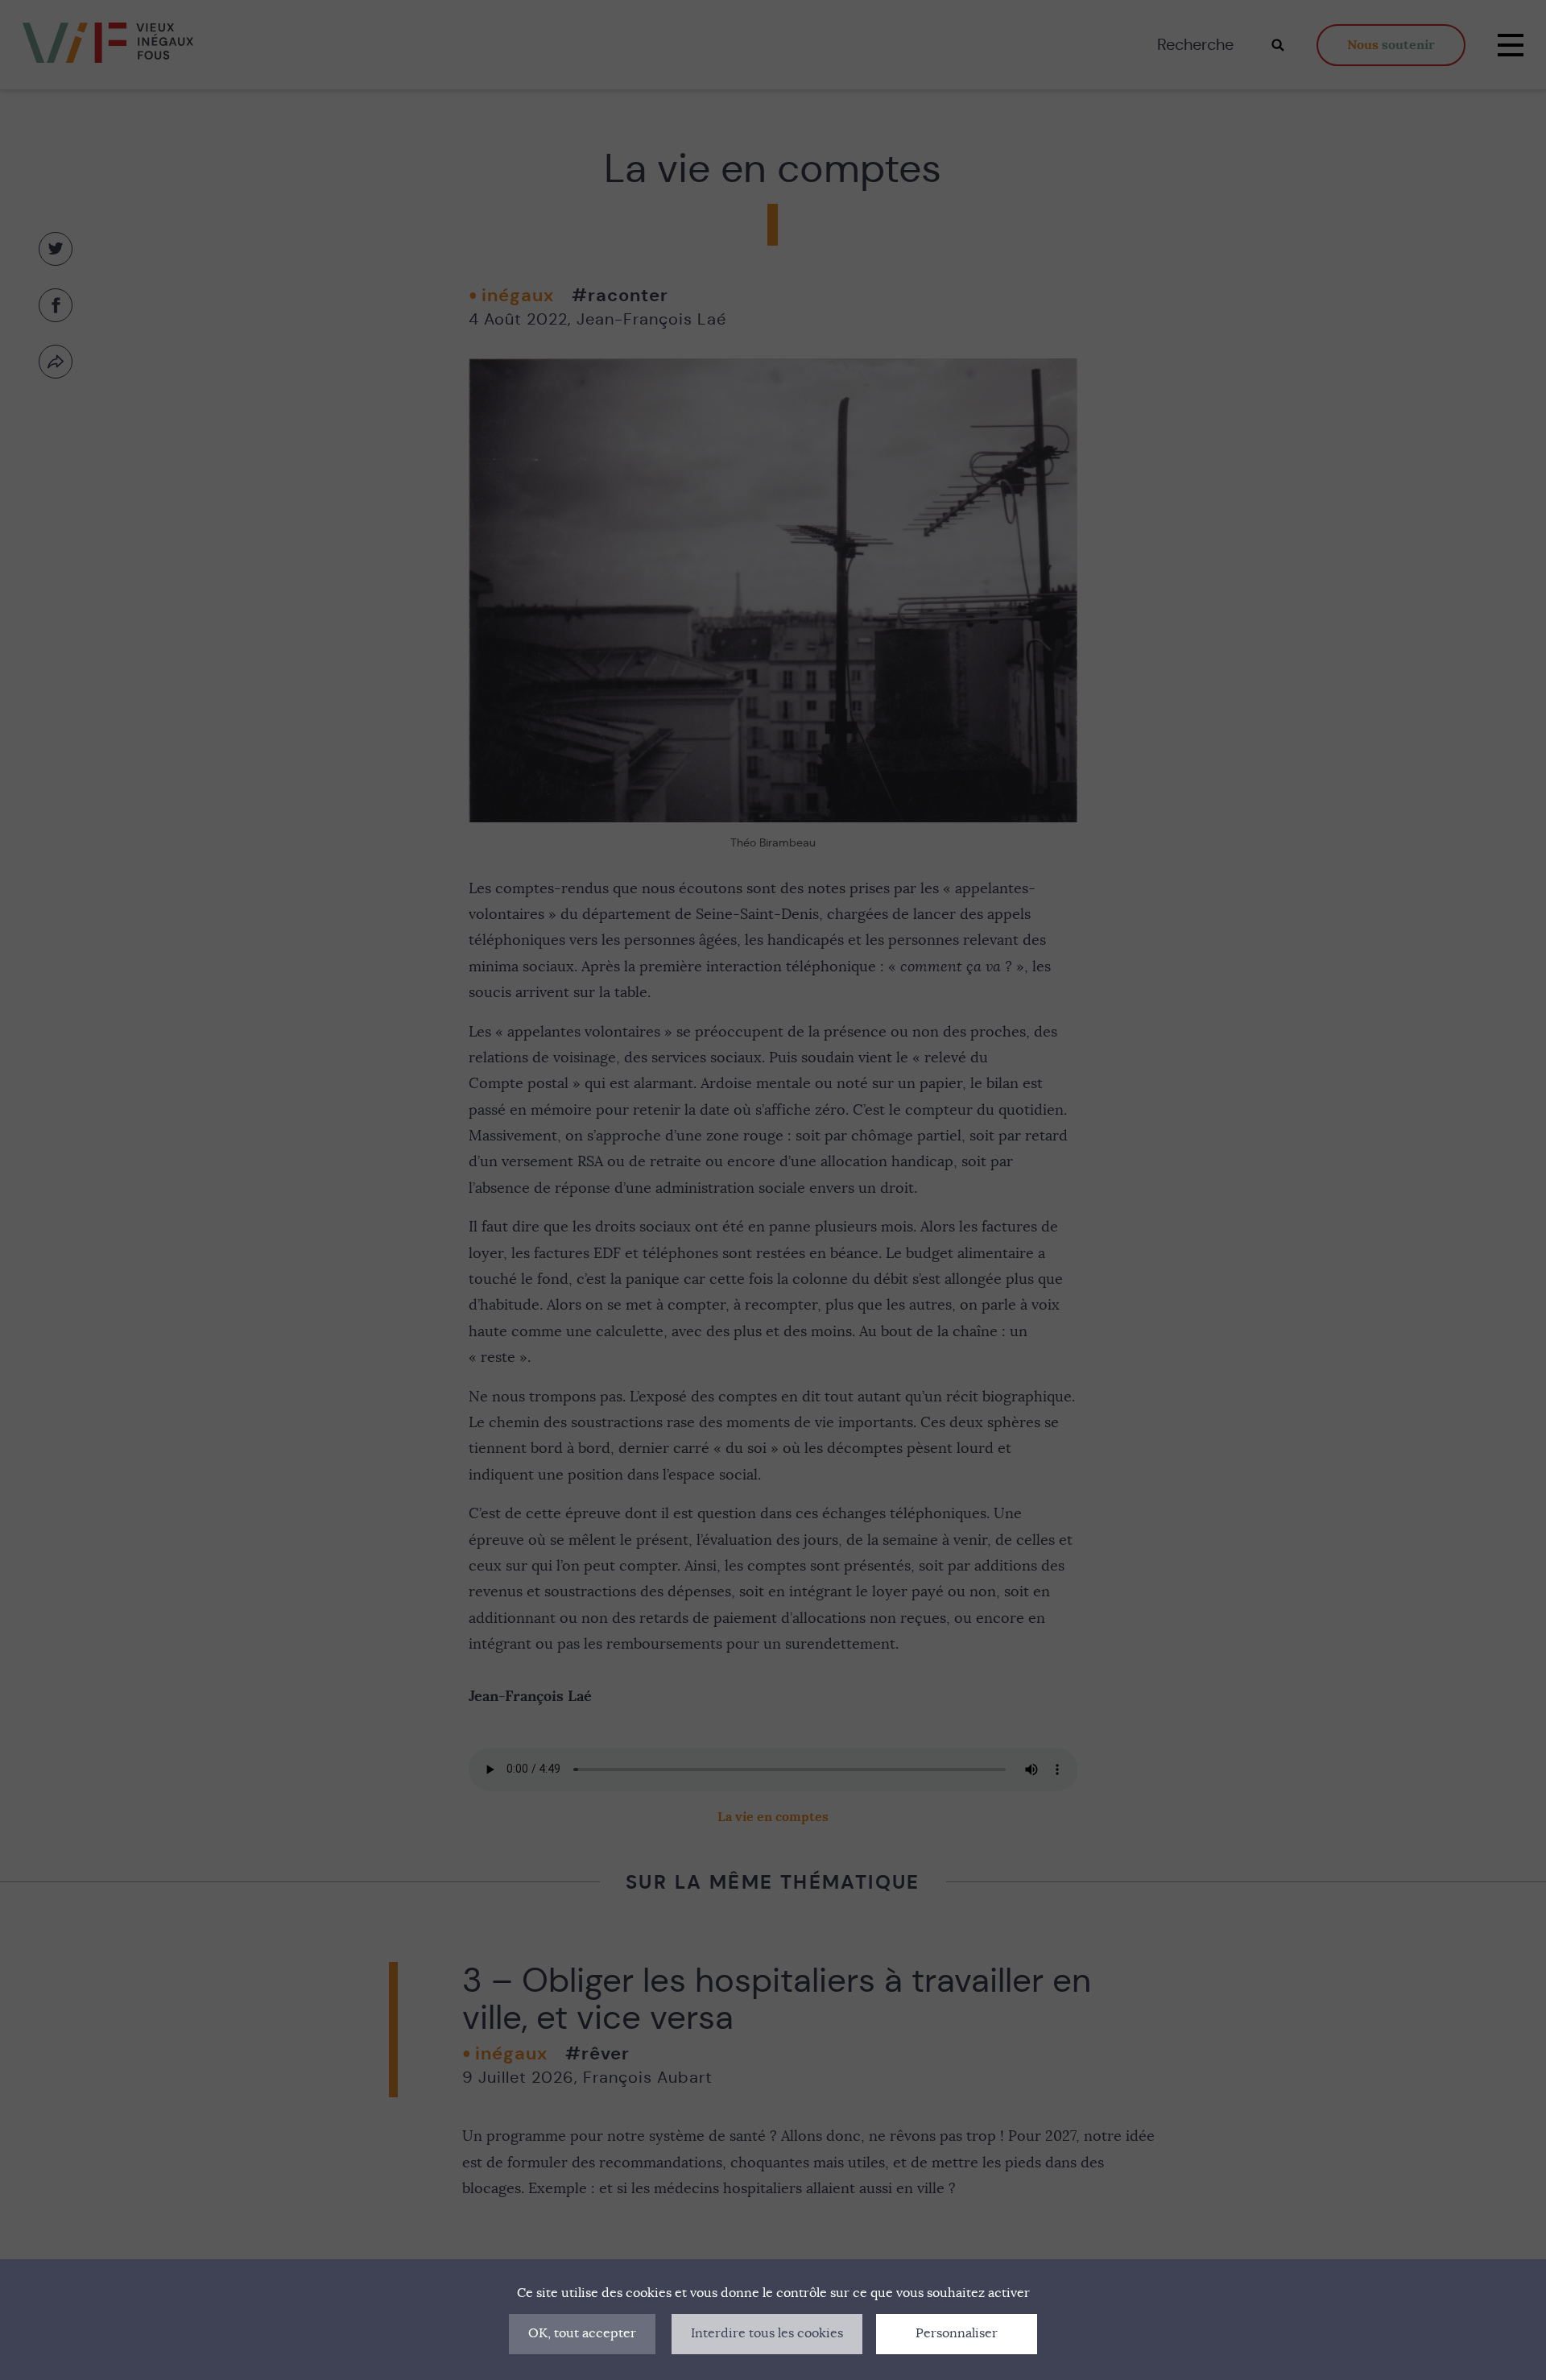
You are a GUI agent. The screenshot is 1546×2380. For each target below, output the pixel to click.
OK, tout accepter (582, 2333)
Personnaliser (957, 2333)
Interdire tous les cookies (767, 2333)
